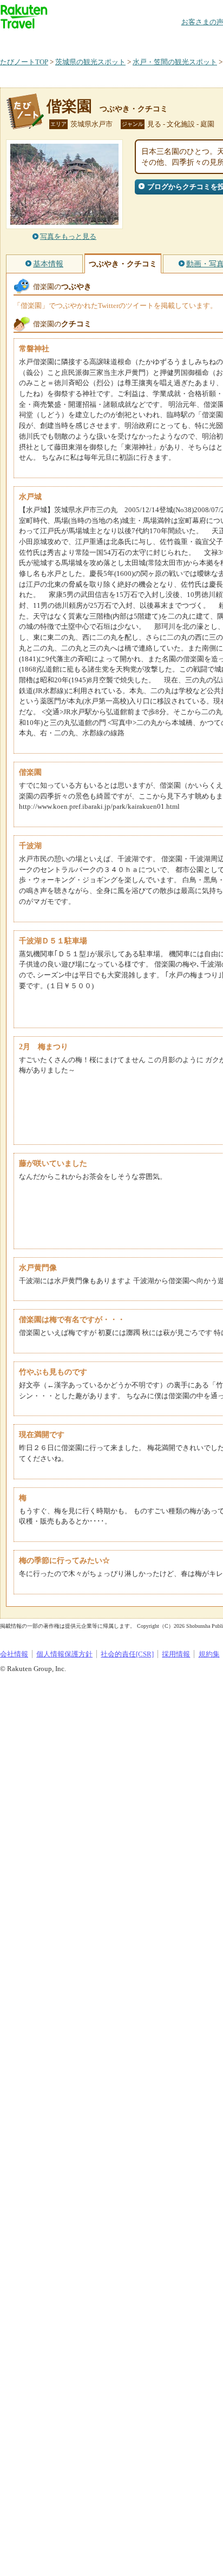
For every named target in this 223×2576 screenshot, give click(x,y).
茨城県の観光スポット (90, 62)
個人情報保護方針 (64, 1654)
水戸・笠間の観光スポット (175, 62)
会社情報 (14, 1654)
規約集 (209, 1654)
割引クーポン (171, 40)
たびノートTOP (24, 62)
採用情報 (176, 1654)
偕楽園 (69, 106)
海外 (82, 40)
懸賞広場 (127, 40)
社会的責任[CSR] (127, 1654)
